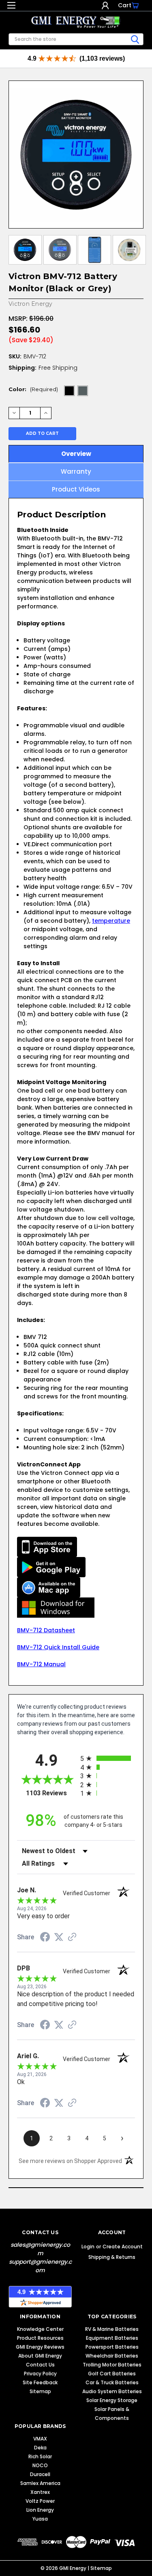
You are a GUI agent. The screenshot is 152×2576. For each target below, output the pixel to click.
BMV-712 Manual (41, 1664)
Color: (33, 389)
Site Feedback (40, 2382)
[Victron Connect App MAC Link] (49, 1587)
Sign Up (113, 5)
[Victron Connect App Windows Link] (56, 1607)
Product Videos (76, 489)
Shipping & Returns (112, 2257)
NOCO (40, 2465)
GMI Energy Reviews (40, 2347)
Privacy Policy (40, 2374)
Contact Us (40, 2365)
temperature (111, 921)
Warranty (76, 471)
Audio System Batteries (112, 2391)
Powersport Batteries (112, 2347)
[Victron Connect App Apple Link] (47, 1546)
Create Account (123, 2247)
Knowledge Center (40, 2329)
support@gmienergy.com (40, 2266)
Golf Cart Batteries (112, 2374)
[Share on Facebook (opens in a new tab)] (45, 1938)
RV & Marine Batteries (112, 2329)
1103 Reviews (51, 1793)
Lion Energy (40, 2510)
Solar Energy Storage (112, 2400)
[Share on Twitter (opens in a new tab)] (59, 1937)
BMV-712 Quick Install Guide (58, 1647)
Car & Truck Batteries (112, 2382)
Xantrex (40, 2492)
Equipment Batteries (112, 2338)
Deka (40, 2448)
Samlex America (40, 2483)
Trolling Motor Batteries (112, 2365)
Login (105, 5)
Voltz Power (40, 2501)
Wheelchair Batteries (112, 2356)
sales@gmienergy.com (40, 2249)
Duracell (40, 2474)
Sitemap (40, 2391)
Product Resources (40, 2338)
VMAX (40, 2439)
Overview (76, 454)
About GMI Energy (40, 2356)
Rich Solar (40, 2456)
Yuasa (40, 2519)
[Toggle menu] (11, 7)
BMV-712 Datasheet (46, 1630)
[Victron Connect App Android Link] (51, 1567)
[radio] (108, 1758)
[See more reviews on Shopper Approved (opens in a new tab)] (72, 1938)
